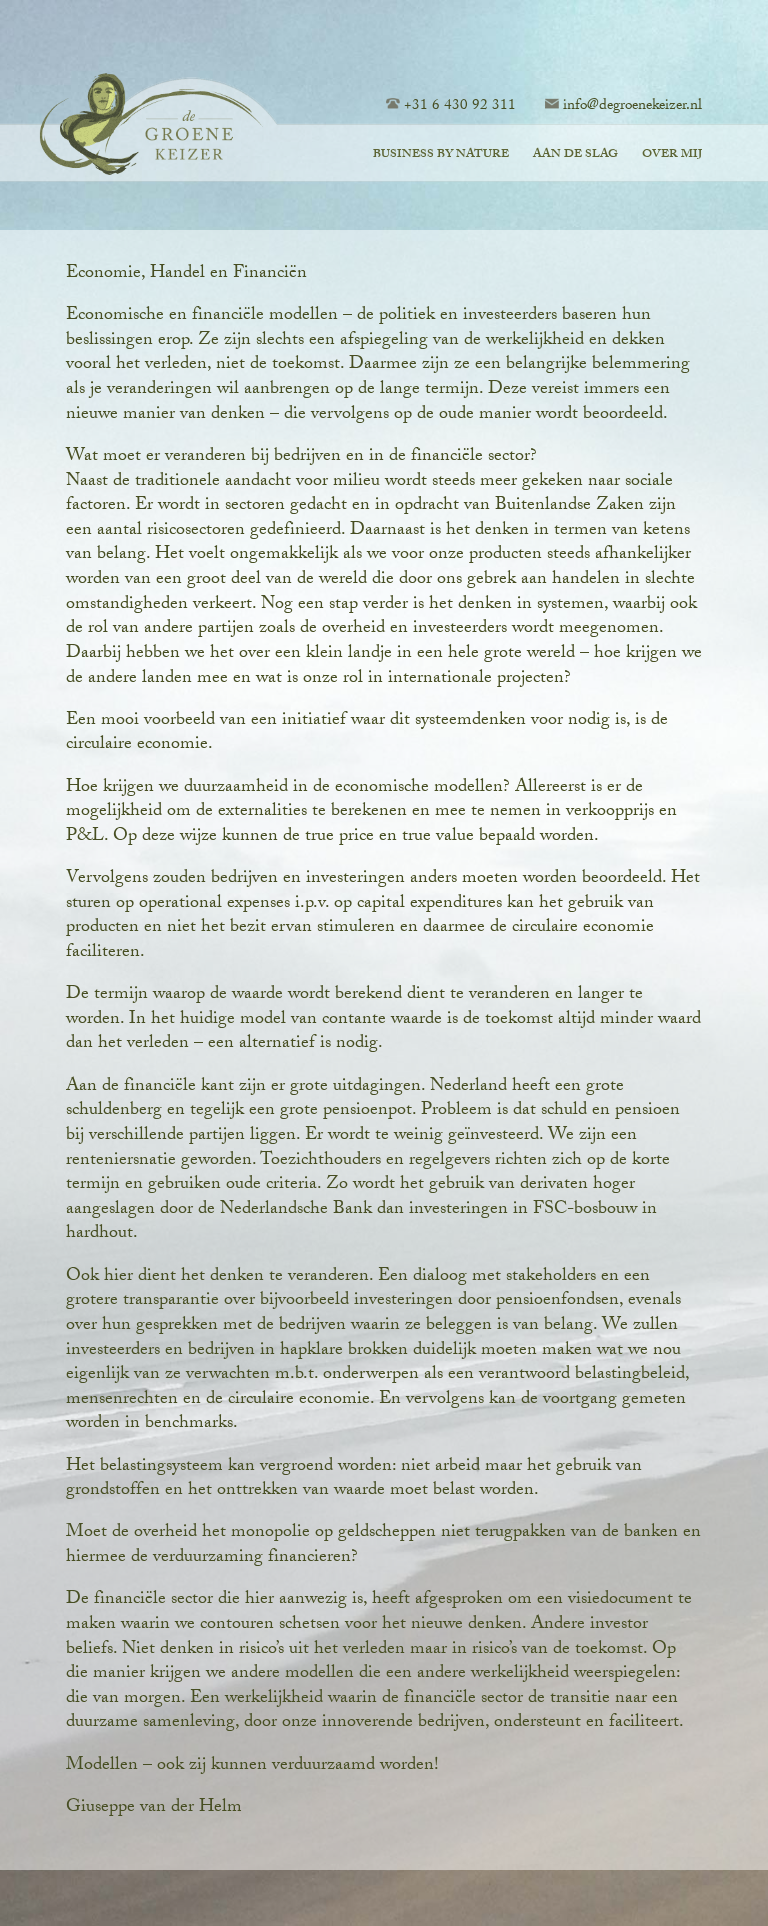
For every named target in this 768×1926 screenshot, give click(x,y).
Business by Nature (441, 155)
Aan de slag (575, 155)
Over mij (672, 155)
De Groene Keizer (155, 127)
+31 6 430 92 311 (460, 107)
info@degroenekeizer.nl (632, 107)
